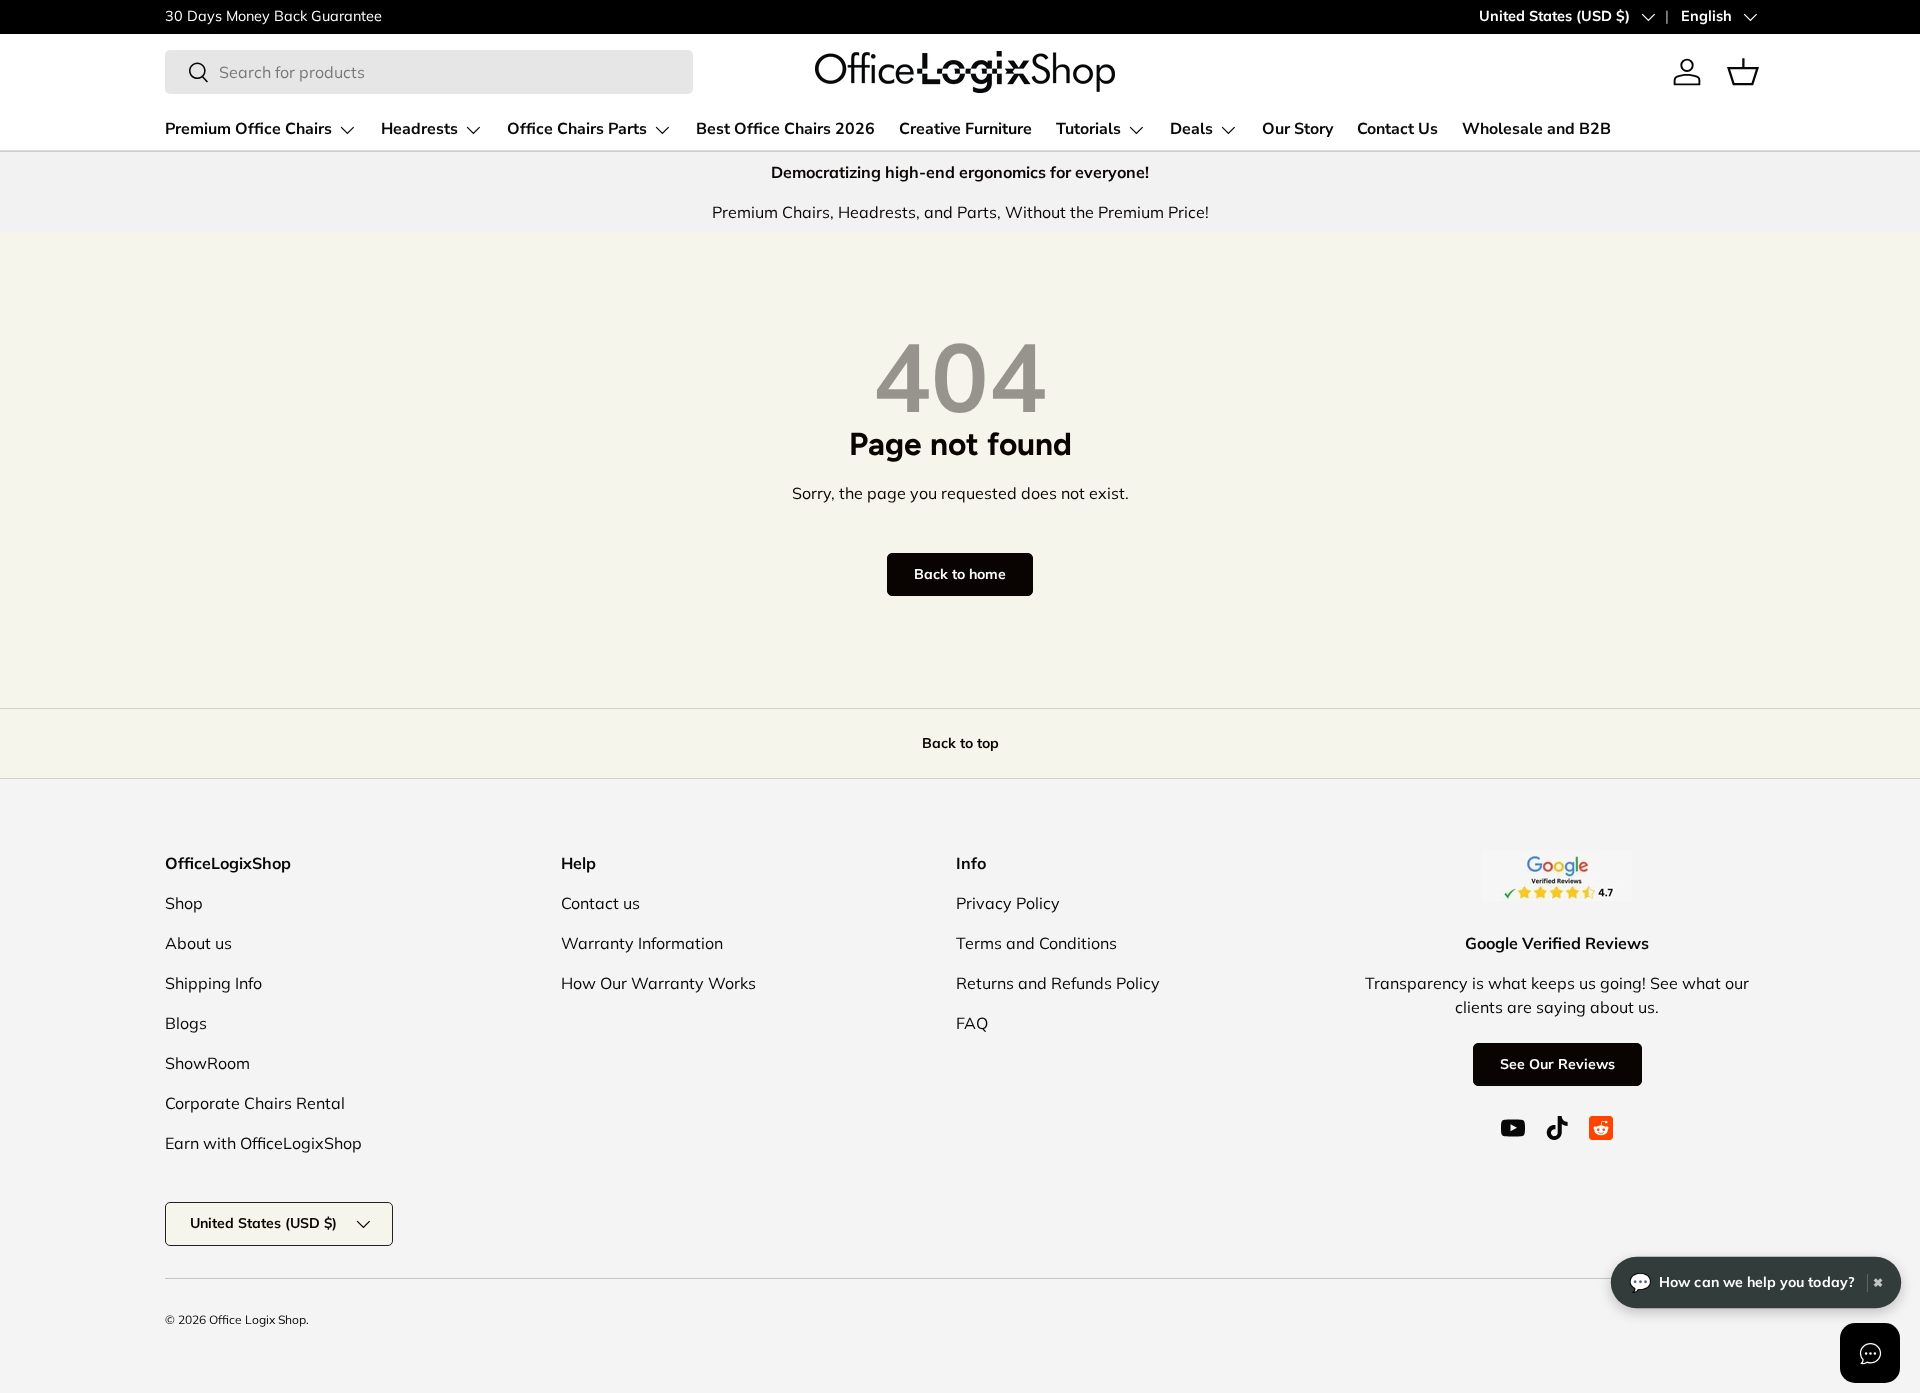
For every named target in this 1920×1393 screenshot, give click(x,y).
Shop (184, 903)
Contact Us (1397, 129)
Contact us (600, 903)
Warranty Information (642, 943)
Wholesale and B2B (1536, 129)
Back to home (960, 574)
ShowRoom (207, 1063)
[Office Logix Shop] (965, 72)
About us (198, 943)
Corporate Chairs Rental (255, 1103)
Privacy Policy (1008, 903)
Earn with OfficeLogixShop (263, 1143)
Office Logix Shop (257, 1319)
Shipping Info (213, 983)
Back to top (960, 743)
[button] (1743, 72)
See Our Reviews (1557, 1064)
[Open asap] (1870, 1353)
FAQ (972, 1023)
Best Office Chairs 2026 (785, 129)
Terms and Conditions (1036, 943)
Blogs (186, 1023)
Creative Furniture (965, 129)
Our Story (1297, 129)
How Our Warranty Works (658, 983)
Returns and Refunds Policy (1058, 983)
